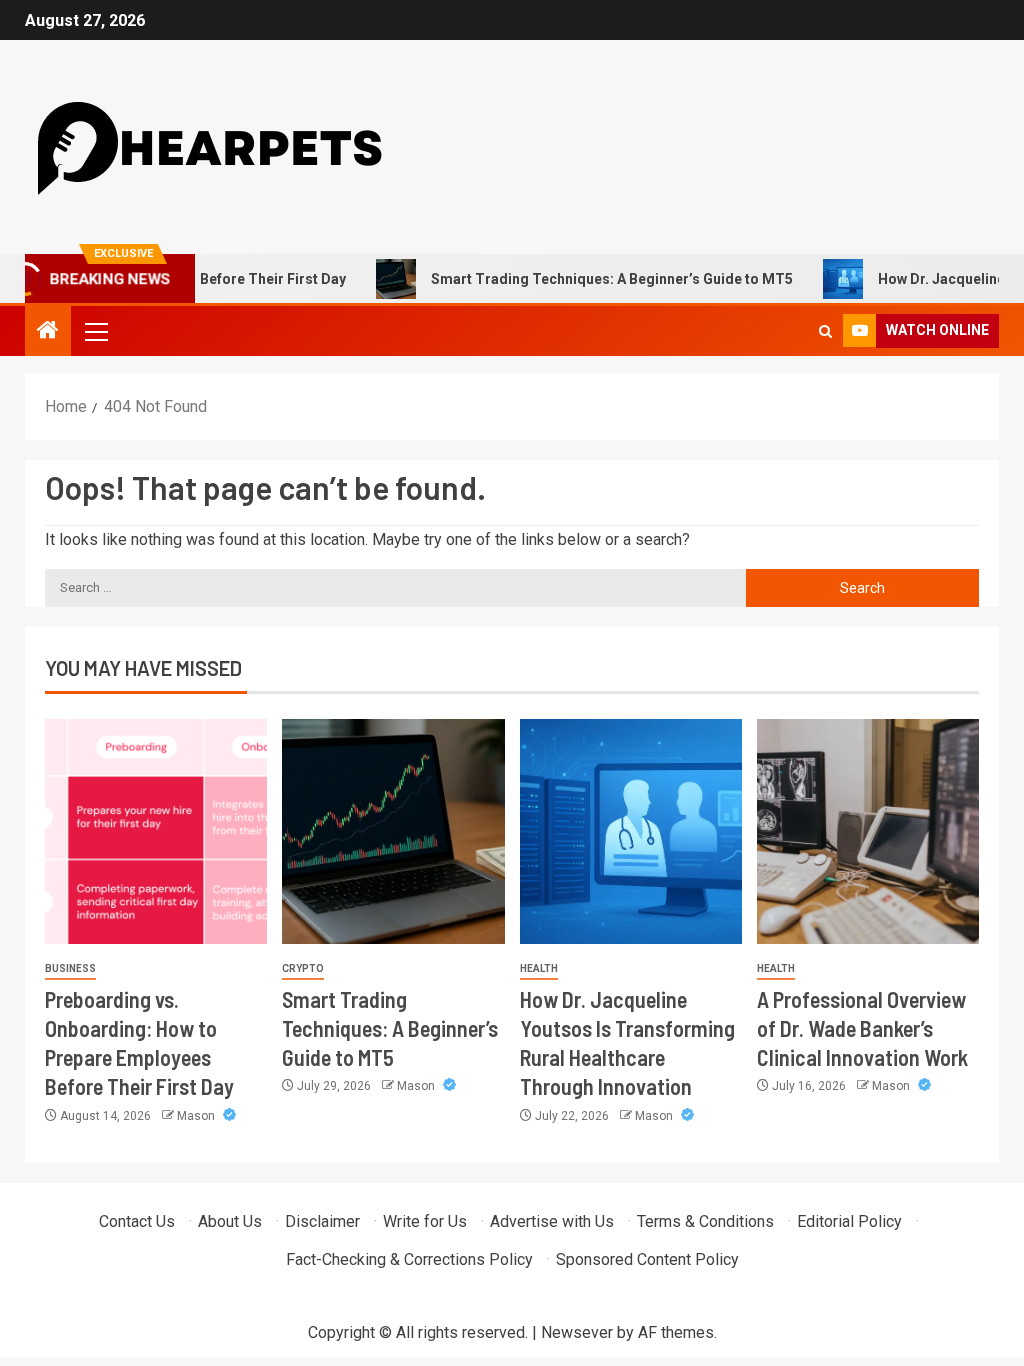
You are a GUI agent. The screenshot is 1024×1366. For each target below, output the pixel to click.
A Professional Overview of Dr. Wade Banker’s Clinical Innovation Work (862, 1028)
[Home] (48, 332)
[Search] (825, 331)
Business (70, 968)
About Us (230, 1221)
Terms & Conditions (705, 1221)
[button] (95, 331)
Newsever (577, 1332)
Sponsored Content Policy (647, 1259)
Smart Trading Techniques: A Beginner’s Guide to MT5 (579, 279)
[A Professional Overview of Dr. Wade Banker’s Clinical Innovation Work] (868, 831)
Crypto (303, 968)
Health (539, 968)
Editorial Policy (849, 1221)
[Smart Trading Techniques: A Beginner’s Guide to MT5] (393, 831)
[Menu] (95, 331)
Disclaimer (322, 1221)
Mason (197, 1116)
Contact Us (137, 1221)
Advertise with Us (552, 1221)
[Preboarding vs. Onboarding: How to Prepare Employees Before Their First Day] (156, 831)
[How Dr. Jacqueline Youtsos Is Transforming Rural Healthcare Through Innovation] (631, 831)
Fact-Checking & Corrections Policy (409, 1259)
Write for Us (425, 1221)
